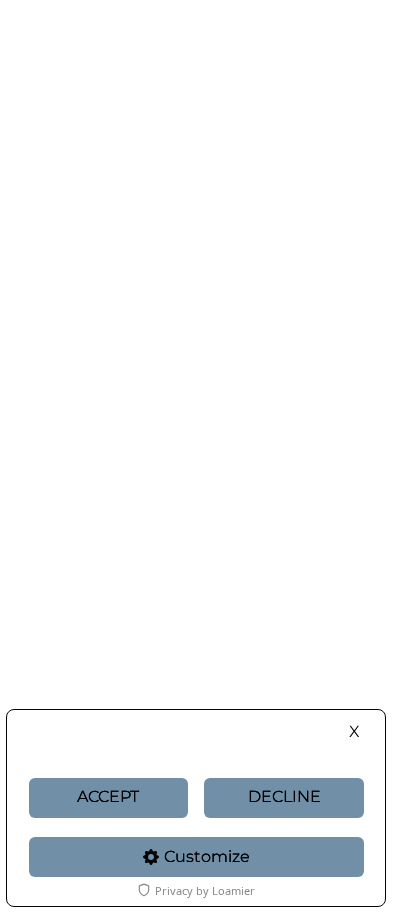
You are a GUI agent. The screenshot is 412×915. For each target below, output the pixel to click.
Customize (207, 856)
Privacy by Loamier (205, 890)
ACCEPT (108, 796)
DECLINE (284, 796)
